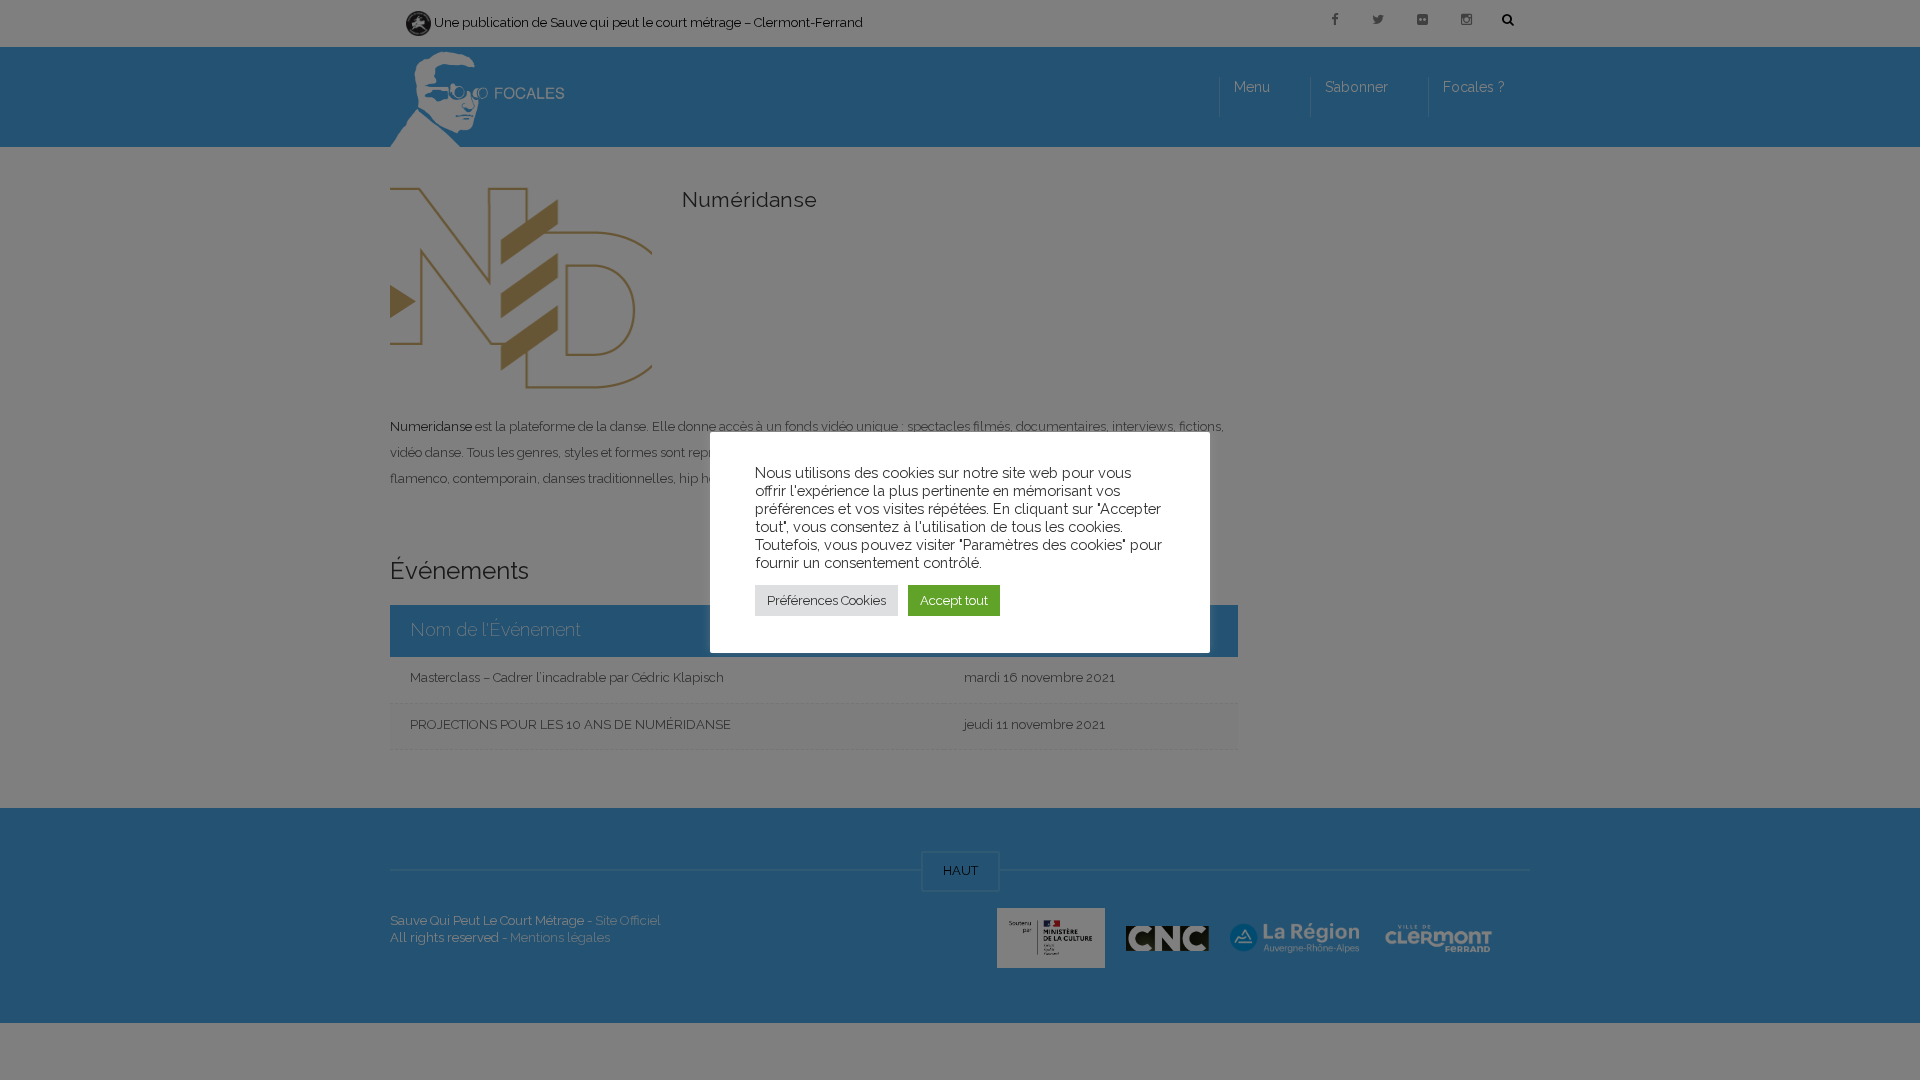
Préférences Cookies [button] (826, 600)
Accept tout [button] (954, 600)
